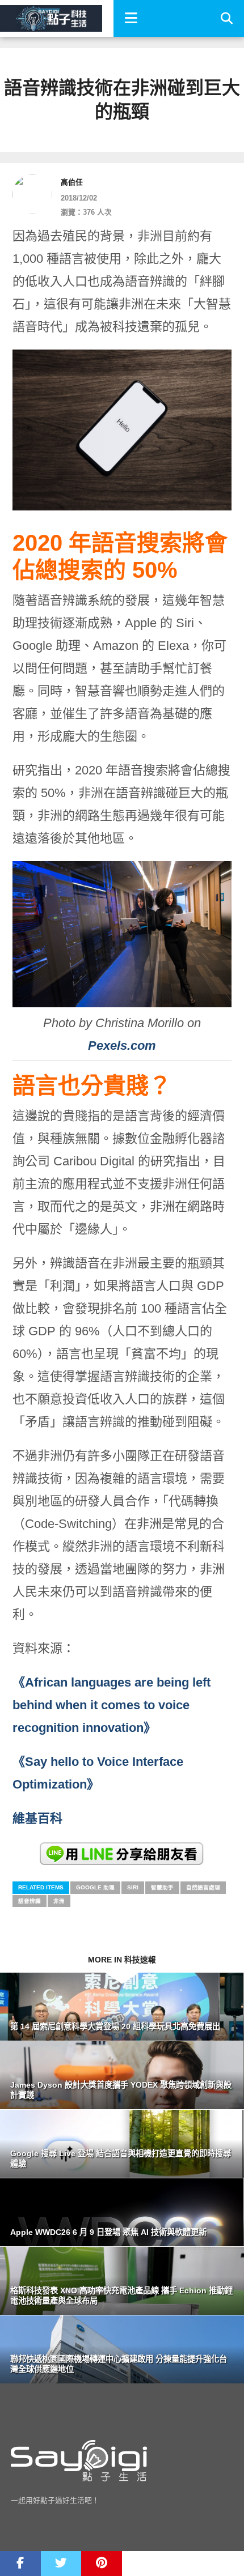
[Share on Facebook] (20, 2564)
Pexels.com (122, 1046)
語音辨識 (30, 1901)
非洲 (59, 1901)
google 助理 (95, 1887)
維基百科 (37, 1818)
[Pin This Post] (102, 2564)
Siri (133, 1887)
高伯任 (72, 182)
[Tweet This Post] (61, 2564)
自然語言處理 (203, 1887)
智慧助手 (162, 1887)
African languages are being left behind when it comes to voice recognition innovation (112, 1705)
